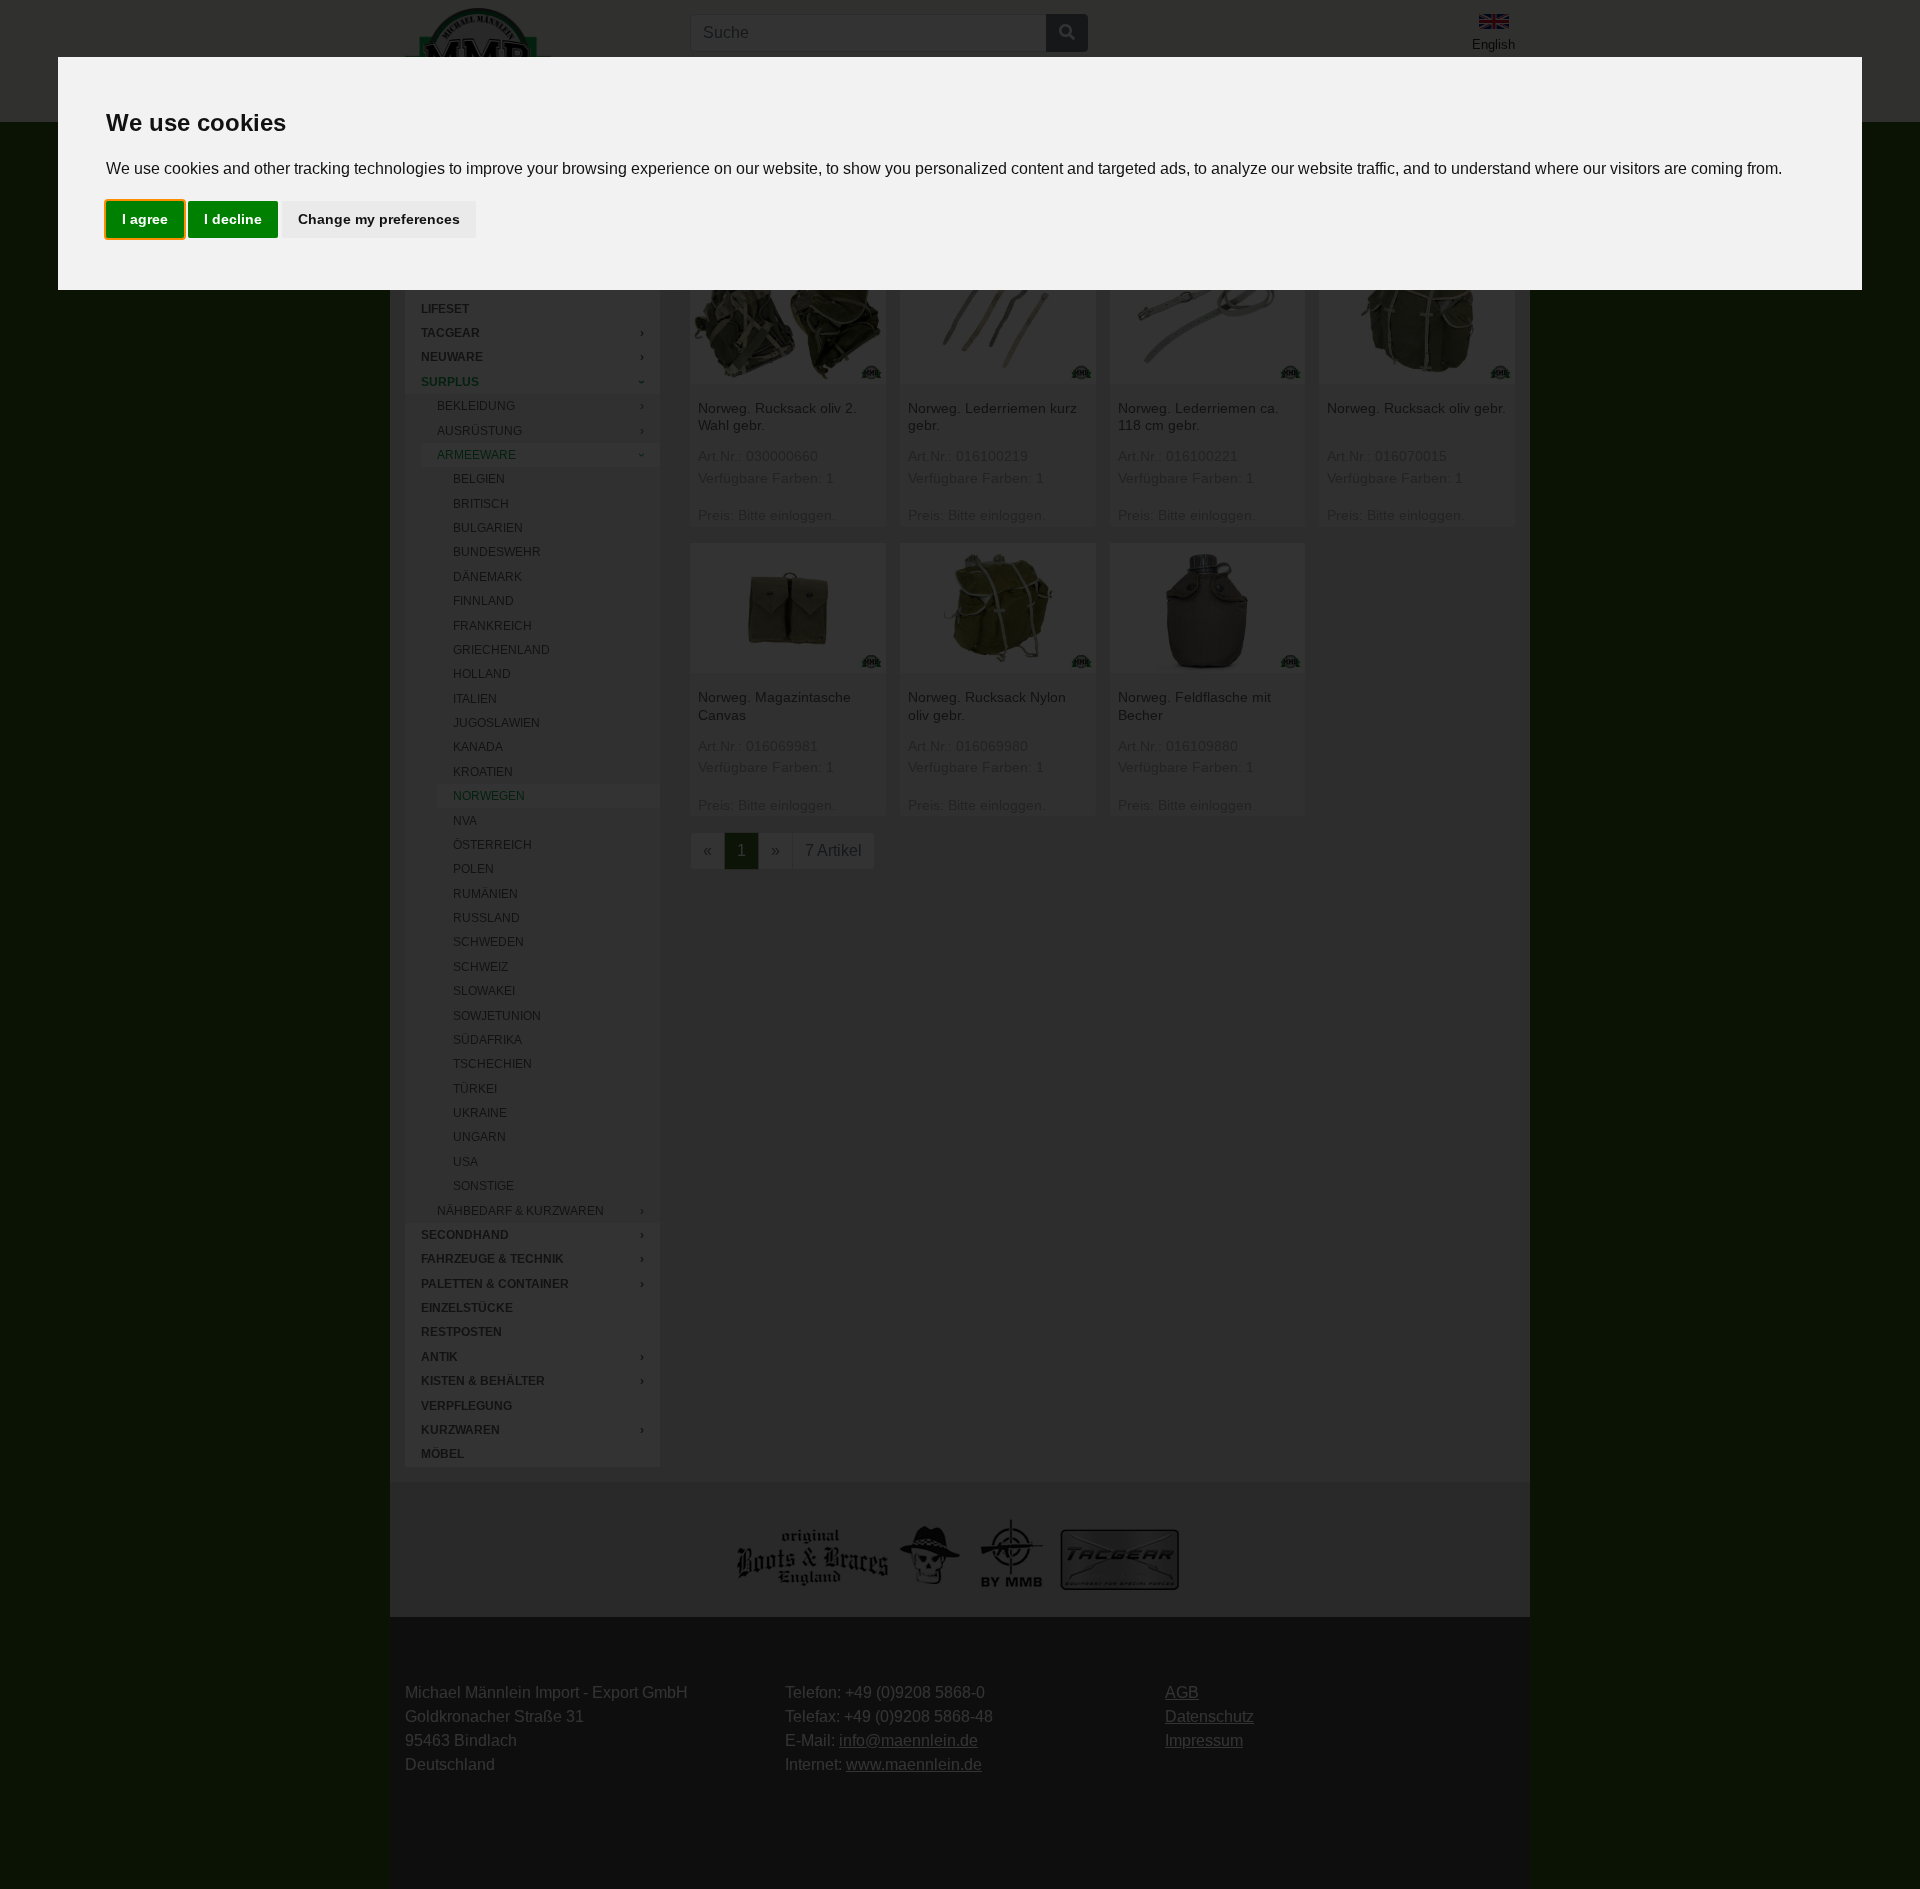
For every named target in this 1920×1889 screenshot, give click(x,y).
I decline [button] (233, 219)
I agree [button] (145, 219)
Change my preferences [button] (379, 219)
